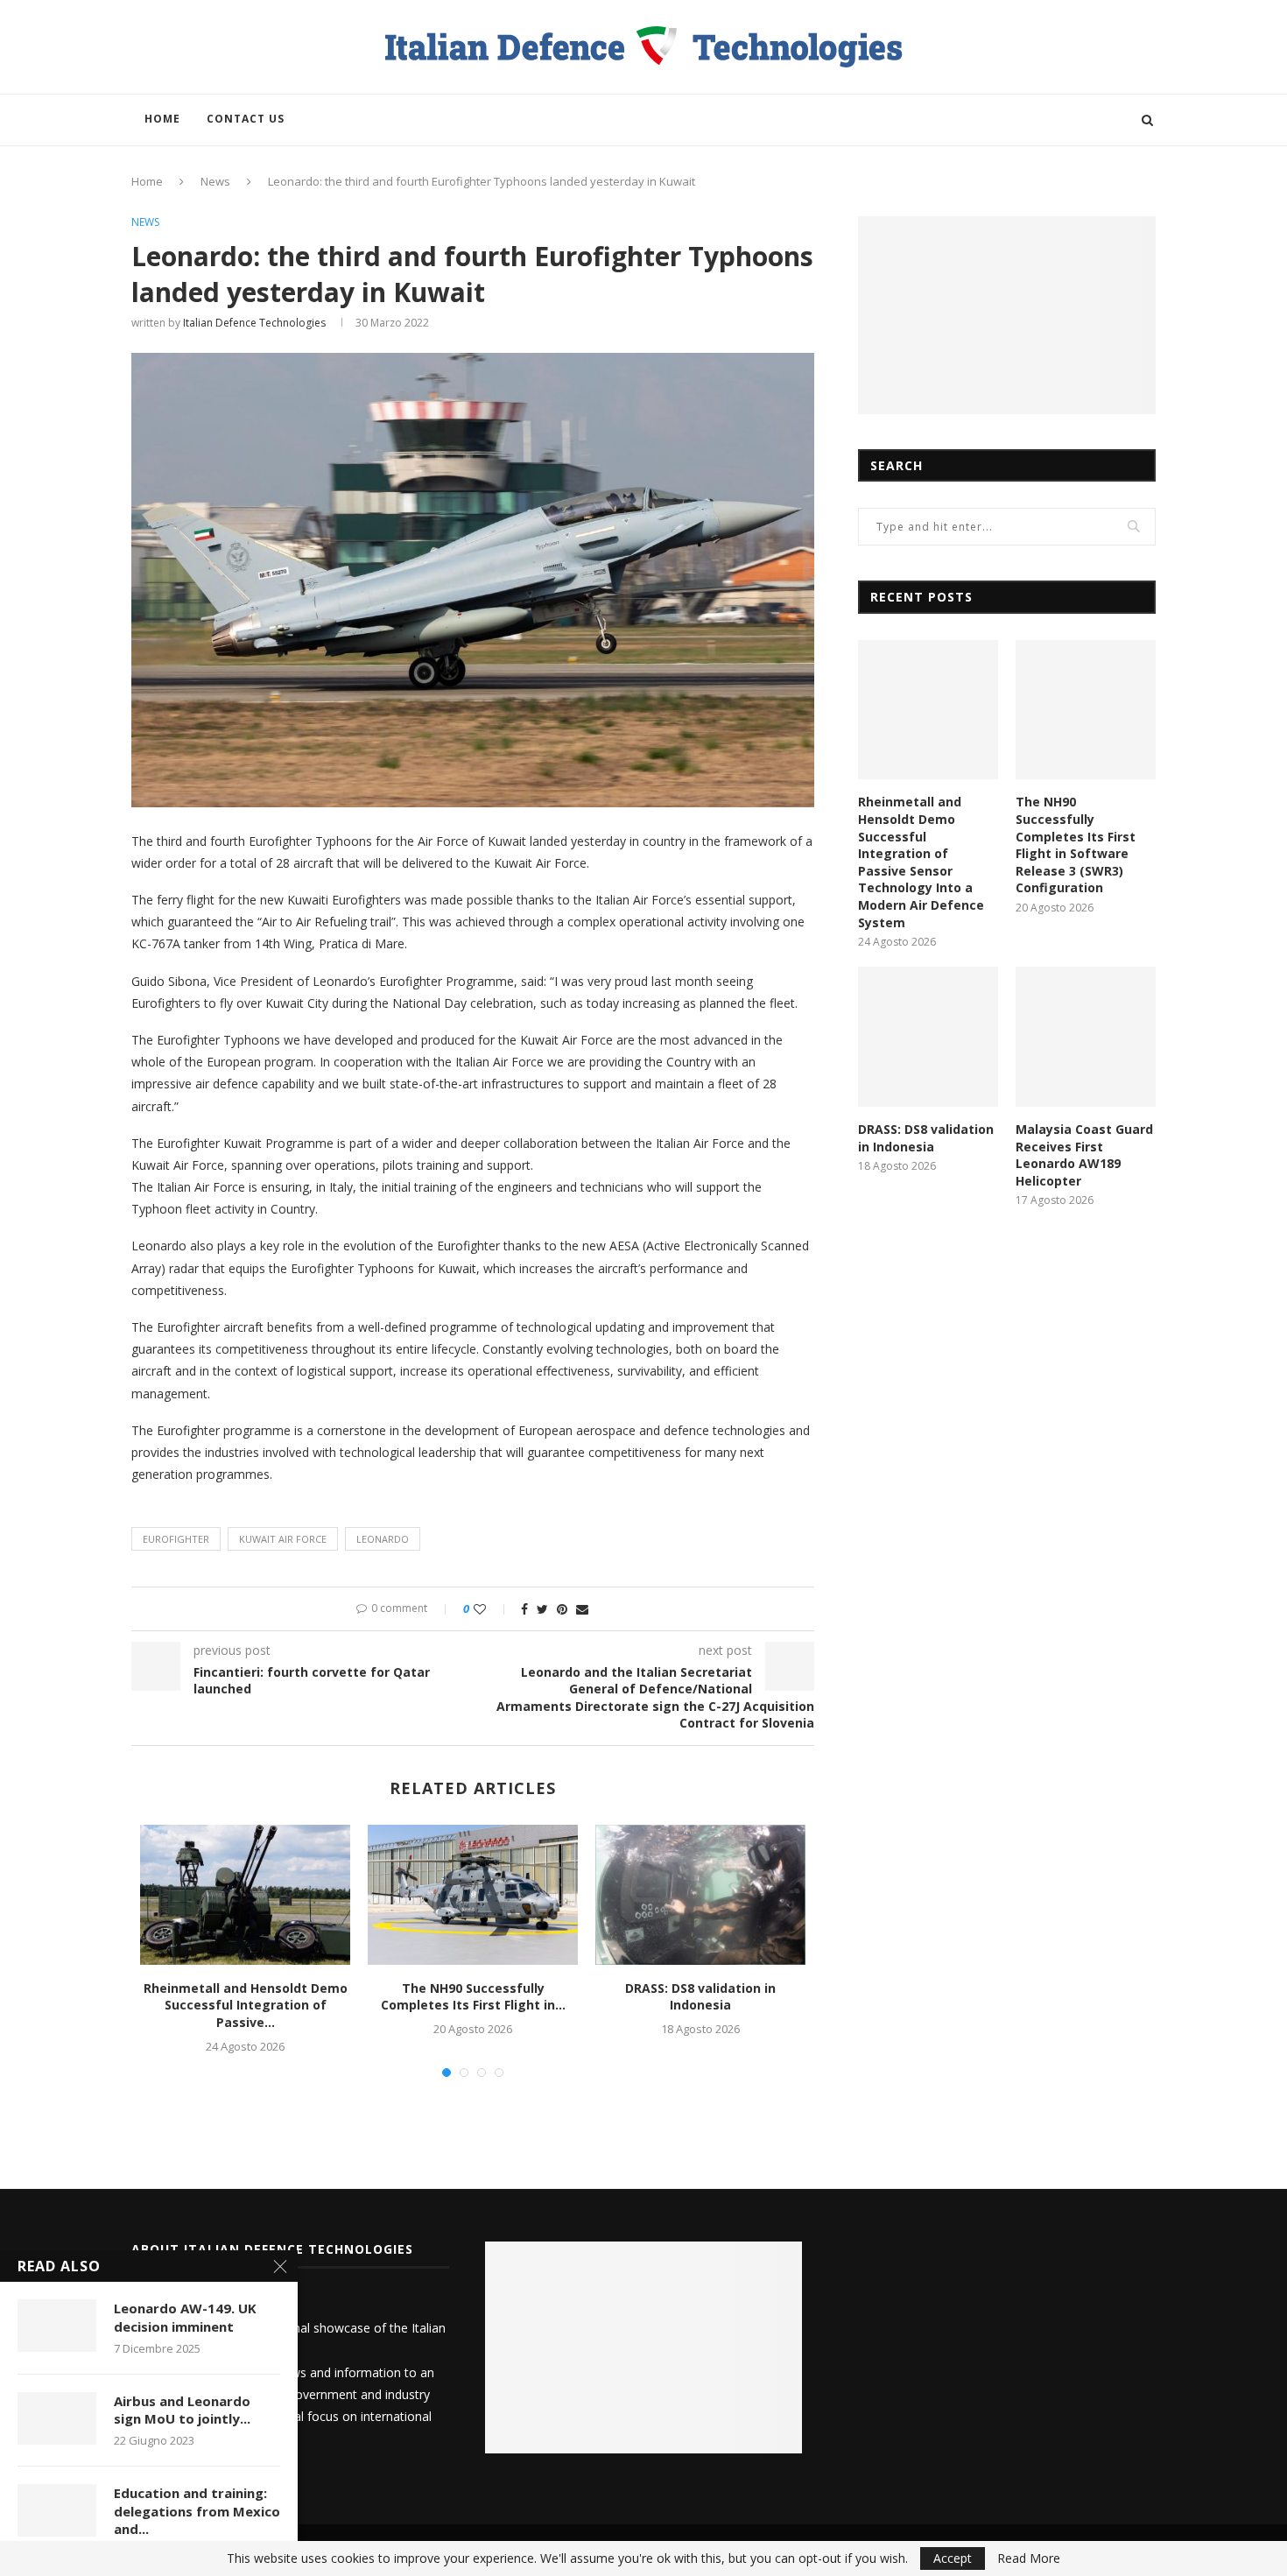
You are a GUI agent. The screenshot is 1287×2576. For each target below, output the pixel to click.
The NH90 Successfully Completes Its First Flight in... (473, 1997)
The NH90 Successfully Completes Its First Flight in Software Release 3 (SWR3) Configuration (1076, 845)
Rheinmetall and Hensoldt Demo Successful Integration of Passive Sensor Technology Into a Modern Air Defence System (921, 862)
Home (162, 119)
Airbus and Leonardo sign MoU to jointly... (182, 2410)
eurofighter (176, 1539)
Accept (953, 2558)
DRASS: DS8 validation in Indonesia (700, 1997)
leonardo (383, 1539)
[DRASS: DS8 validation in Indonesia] (700, 1895)
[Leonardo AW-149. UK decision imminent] (57, 2326)
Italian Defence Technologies (254, 323)
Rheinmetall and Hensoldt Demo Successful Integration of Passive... (246, 2005)
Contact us (246, 119)
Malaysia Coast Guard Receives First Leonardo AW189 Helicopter (1084, 1155)
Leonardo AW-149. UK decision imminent (185, 2317)
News (215, 181)
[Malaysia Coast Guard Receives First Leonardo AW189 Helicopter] (1086, 1037)
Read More (1029, 2558)
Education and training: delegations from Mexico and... (197, 2511)
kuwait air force (283, 1539)
